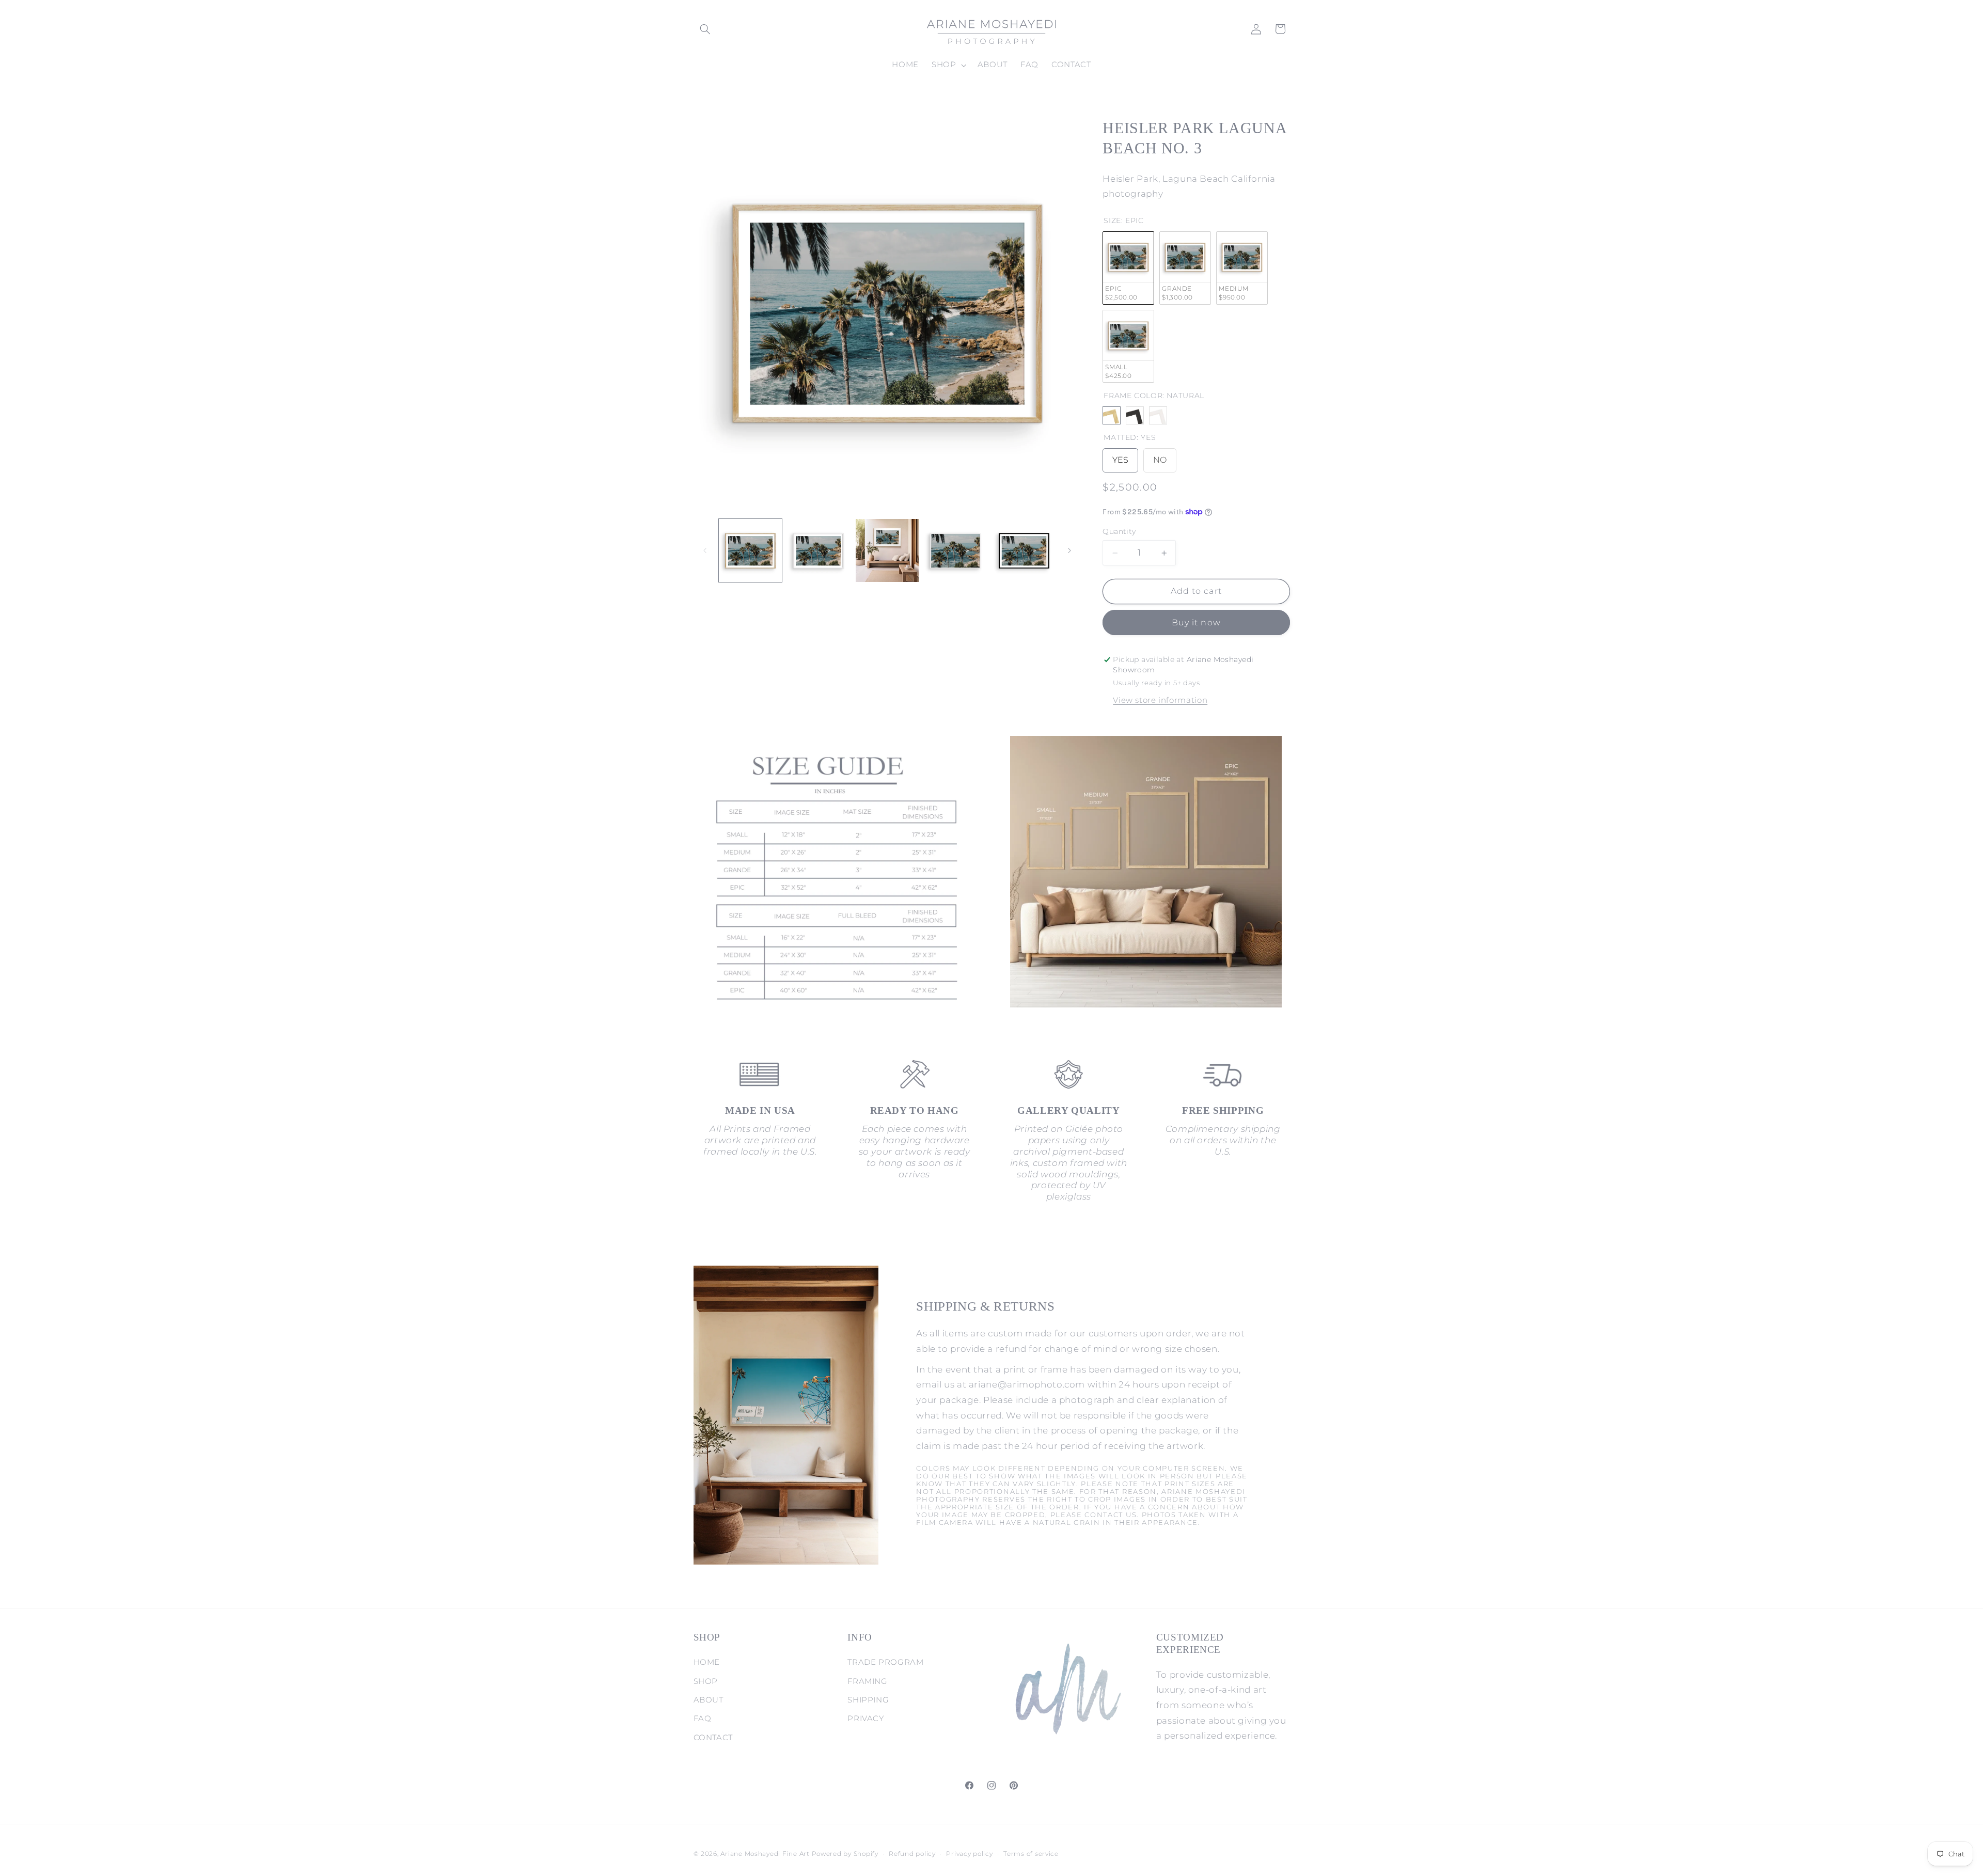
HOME (707, 1662)
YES (1120, 457)
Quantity (1119, 531)
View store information (1160, 700)
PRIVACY (865, 1719)
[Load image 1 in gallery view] (750, 550)
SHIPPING (868, 1700)
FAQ (703, 1719)
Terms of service (1031, 1854)
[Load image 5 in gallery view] (1024, 550)
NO (1160, 457)
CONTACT (713, 1738)
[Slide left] (705, 550)
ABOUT (709, 1700)
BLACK (1135, 416)
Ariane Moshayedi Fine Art (765, 1854)
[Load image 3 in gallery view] (887, 550)
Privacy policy (969, 1854)
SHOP (706, 1681)
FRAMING (867, 1681)
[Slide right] (1069, 550)
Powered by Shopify (845, 1854)
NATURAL (1112, 416)
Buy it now (1196, 622)
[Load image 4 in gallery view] (955, 550)
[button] (705, 29)
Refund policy (912, 1854)
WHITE (1158, 416)
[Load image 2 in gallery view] (819, 550)
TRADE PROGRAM (885, 1662)
